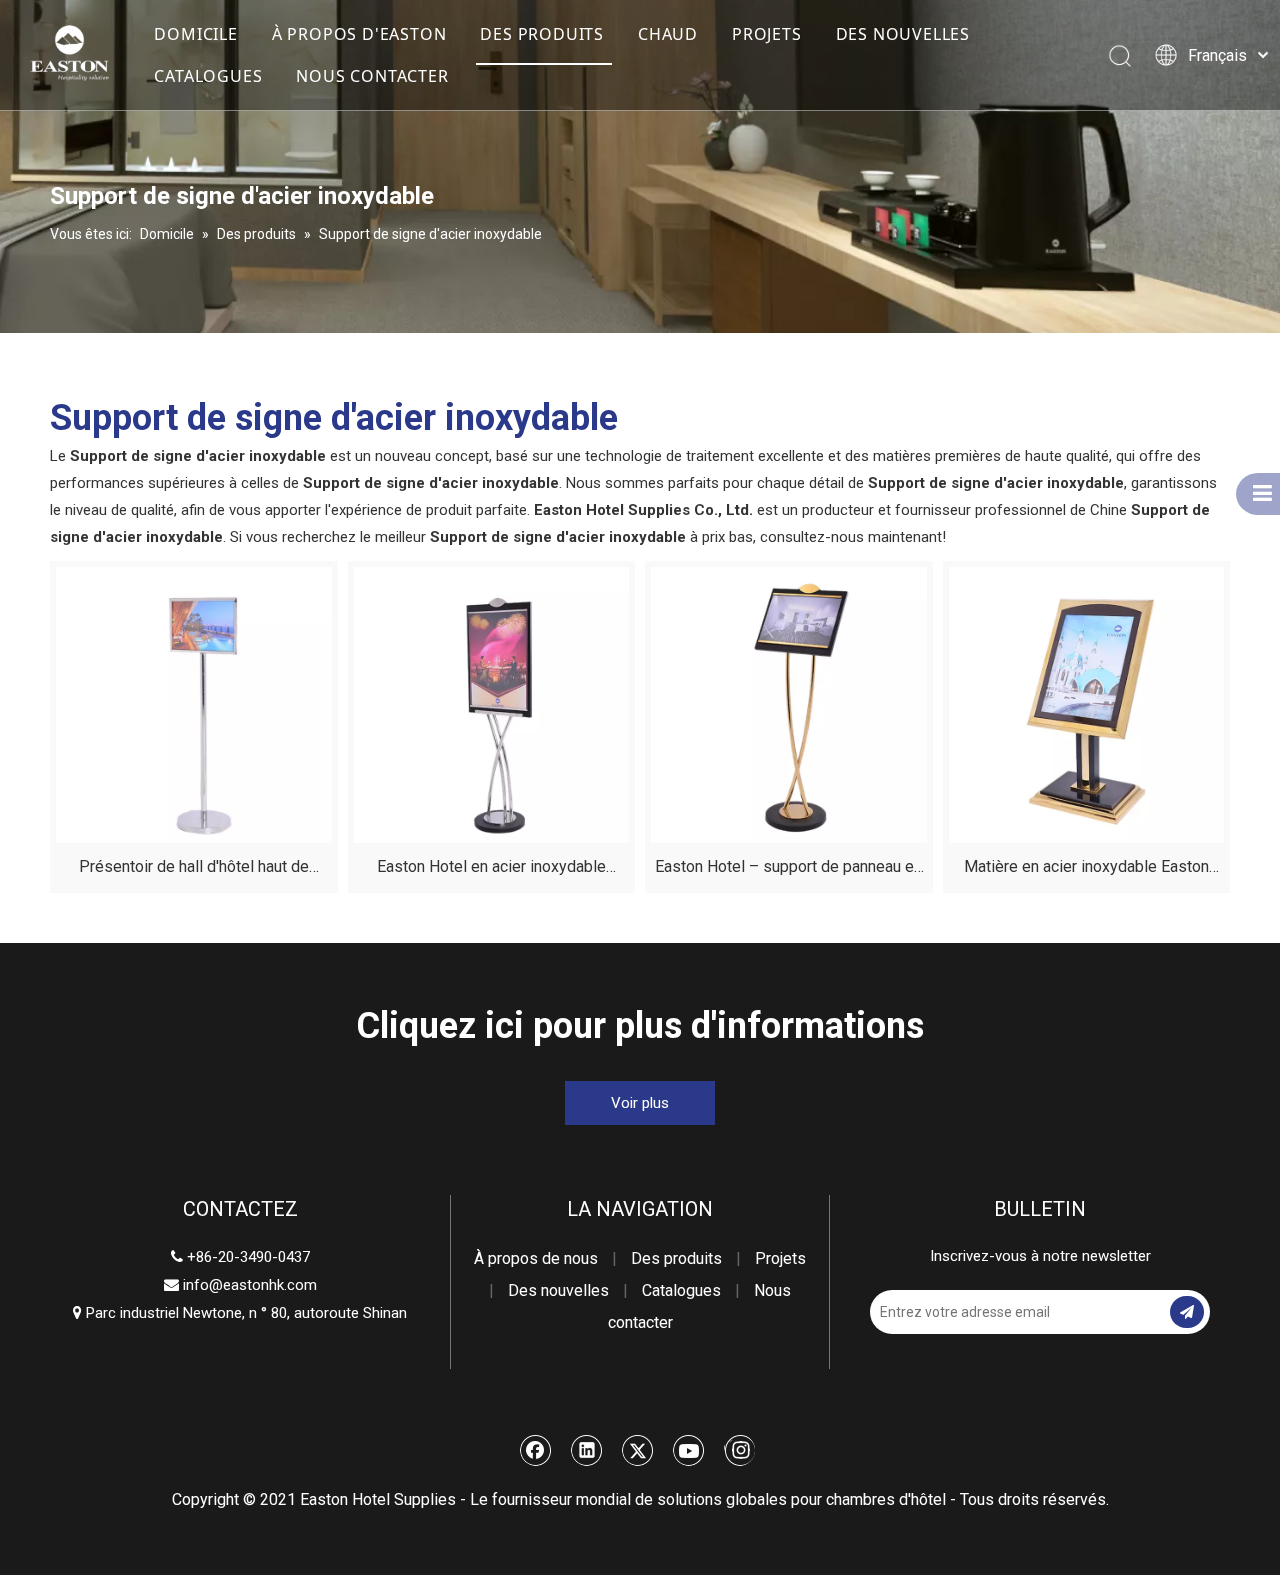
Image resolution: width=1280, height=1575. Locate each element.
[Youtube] (689, 1450)
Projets (780, 1258)
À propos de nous (536, 1258)
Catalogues (681, 1290)
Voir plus (640, 1103)
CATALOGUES (208, 76)
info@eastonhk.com (250, 1285)
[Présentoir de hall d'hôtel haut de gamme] (194, 703)
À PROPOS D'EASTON (359, 34)
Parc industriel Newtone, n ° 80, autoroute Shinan (240, 1313)
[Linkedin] (587, 1450)
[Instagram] (739, 1450)
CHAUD (668, 34)
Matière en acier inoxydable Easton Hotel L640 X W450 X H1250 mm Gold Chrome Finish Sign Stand (1086, 869)
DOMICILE (195, 34)
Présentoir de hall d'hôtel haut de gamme (194, 869)
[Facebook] (536, 1450)
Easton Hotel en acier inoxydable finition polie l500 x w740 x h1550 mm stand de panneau (491, 869)
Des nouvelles (558, 1290)
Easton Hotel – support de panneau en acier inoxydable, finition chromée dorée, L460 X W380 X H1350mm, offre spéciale (788, 869)
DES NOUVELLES (903, 34)
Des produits (676, 1258)
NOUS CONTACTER (372, 76)
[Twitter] (638, 1450)
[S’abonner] (1187, 1312)
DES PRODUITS (542, 34)
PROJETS (767, 34)
